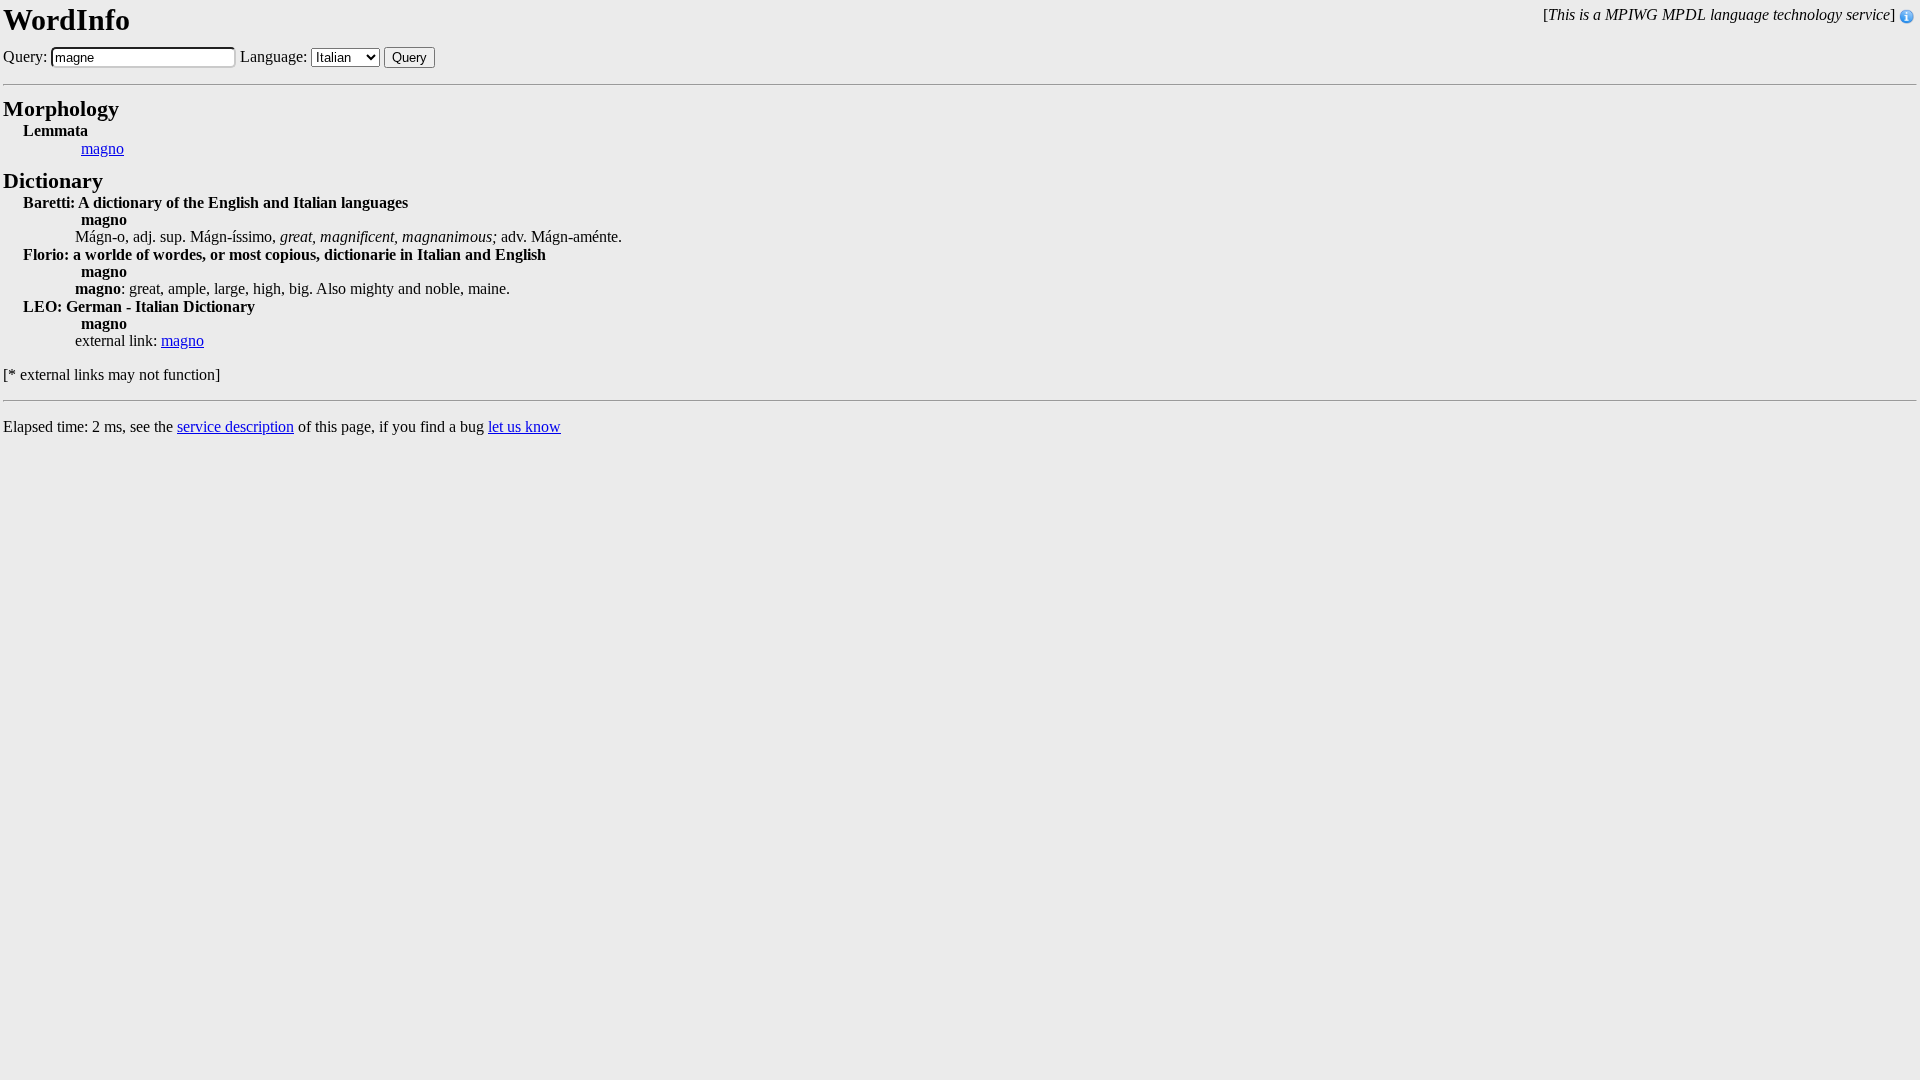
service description (235, 426)
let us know (524, 426)
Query (409, 57)
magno (102, 149)
